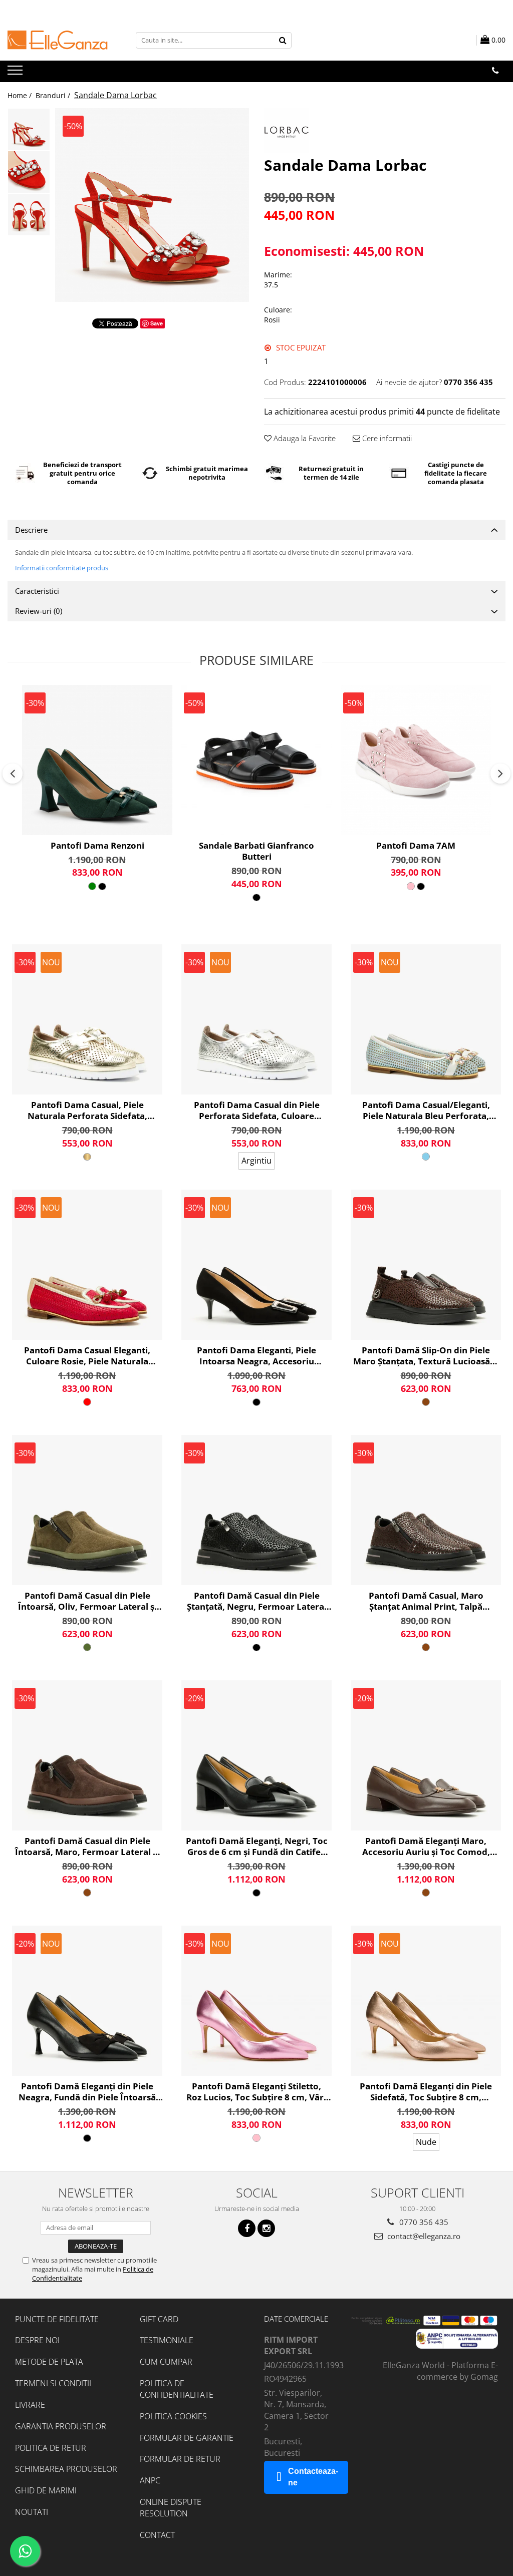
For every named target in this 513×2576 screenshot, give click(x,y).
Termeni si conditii (53, 2383)
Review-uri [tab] (39, 611)
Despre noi (37, 2340)
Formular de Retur (180, 2459)
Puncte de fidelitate (57, 2319)
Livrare (30, 2405)
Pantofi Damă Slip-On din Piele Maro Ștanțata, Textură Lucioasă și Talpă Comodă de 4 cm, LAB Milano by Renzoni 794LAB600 (426, 1356)
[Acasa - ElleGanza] (58, 40)
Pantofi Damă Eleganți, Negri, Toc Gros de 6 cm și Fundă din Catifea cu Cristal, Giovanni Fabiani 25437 (257, 1847)
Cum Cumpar (166, 2362)
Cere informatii (386, 438)
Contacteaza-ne (313, 2477)
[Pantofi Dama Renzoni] (97, 760)
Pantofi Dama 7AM (416, 846)
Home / (21, 95)
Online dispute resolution (171, 2508)
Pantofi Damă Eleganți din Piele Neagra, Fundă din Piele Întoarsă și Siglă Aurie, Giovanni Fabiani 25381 (87, 2092)
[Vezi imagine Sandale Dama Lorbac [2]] (29, 215)
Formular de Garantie (187, 2438)
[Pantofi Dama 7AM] (416, 760)
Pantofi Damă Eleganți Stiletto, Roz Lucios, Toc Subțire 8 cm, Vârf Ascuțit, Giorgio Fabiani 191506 (257, 2092)
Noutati (32, 2512)
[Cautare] (283, 40)
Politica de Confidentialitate (177, 2389)
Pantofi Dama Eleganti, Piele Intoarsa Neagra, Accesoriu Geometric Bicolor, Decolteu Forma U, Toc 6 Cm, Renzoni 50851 (257, 1356)
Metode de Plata (49, 2362)
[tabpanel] (152, 205)
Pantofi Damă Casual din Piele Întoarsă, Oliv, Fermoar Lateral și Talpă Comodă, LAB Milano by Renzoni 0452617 (87, 1601)
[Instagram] (266, 2228)
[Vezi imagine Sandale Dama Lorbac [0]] (29, 129)
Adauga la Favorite (304, 438)
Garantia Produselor (61, 2426)
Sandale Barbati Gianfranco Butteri (256, 851)
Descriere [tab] (31, 530)
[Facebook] (247, 2228)
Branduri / (54, 95)
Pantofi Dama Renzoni (97, 846)
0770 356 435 (423, 2222)
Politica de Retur (51, 2448)
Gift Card (159, 2319)
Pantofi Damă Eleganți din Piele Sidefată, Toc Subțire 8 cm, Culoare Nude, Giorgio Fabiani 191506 (426, 2092)
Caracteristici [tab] (37, 591)
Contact (157, 2535)
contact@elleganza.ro (423, 2236)
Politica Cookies (173, 2416)
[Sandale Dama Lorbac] (152, 205)
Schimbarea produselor (66, 2469)
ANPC (150, 2480)
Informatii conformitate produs (62, 568)
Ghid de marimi (46, 2490)
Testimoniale (167, 2340)
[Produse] (16, 73)
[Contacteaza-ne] (495, 71)
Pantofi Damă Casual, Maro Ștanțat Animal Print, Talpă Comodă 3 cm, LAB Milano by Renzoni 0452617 (426, 1601)
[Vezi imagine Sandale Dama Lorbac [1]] (29, 172)
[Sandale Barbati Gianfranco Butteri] (256, 760)
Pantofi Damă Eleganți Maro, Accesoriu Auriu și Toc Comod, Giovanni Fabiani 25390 (426, 1847)
